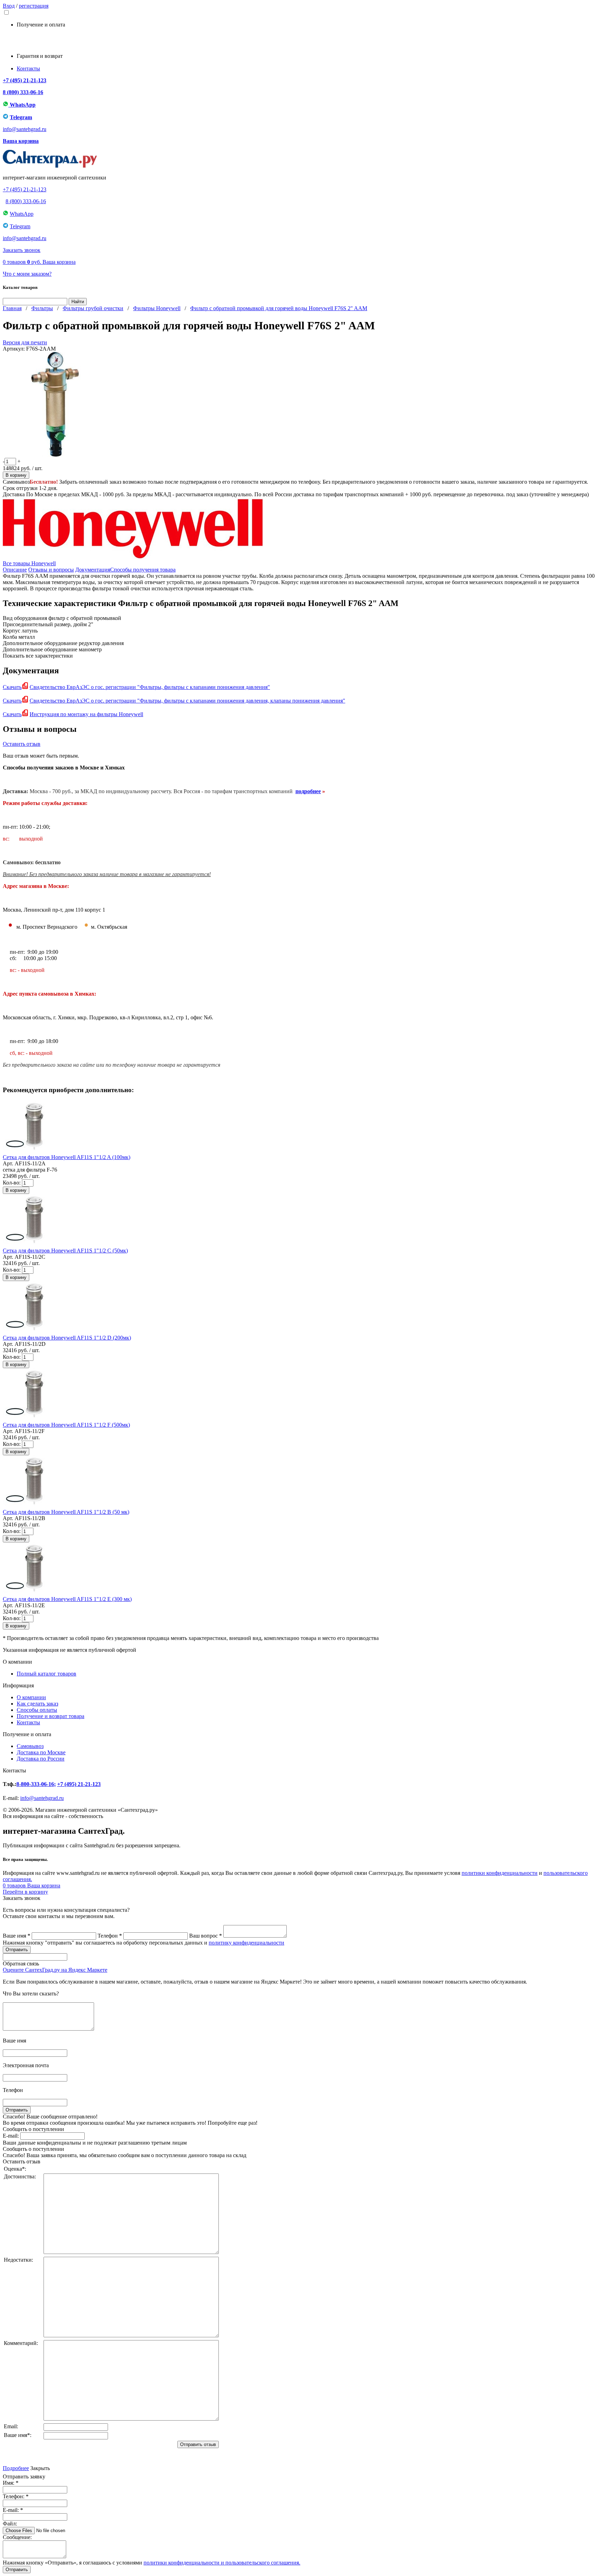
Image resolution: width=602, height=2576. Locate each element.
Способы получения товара (143, 570)
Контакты (28, 68)
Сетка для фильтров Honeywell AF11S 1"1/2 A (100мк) (67, 1157)
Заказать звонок (22, 250)
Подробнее (16, 2468)
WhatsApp (22, 105)
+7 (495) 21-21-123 (25, 80)
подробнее (308, 791)
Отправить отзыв (198, 2444)
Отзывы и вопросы (51, 570)
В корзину (16, 475)
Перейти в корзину (25, 1892)
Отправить (17, 2570)
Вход (9, 6)
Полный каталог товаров (47, 1674)
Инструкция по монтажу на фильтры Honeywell (86, 714)
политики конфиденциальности (500, 1873)
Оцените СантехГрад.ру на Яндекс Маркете (55, 1970)
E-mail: (11, 2136)
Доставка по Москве (41, 1752)
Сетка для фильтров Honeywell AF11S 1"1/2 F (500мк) (66, 1425)
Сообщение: (17, 2537)
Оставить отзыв (22, 744)
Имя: (11, 2483)
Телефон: (16, 2496)
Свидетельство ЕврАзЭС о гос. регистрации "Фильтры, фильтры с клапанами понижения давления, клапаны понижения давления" (187, 701)
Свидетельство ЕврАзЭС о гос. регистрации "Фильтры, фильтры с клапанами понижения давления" (150, 687)
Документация (93, 570)
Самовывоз (30, 1746)
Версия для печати (25, 342)
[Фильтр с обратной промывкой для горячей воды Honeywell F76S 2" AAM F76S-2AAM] (55, 455)
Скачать (12, 687)
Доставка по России (41, 1759)
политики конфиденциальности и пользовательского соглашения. (222, 2563)
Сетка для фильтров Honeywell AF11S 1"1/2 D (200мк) (67, 1338)
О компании (31, 1697)
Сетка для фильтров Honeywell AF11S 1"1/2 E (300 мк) (67, 1599)
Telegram (21, 117)
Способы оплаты (37, 1710)
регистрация (34, 6)
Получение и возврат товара (51, 1716)
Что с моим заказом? (27, 274)
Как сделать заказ (37, 1704)
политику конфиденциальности (246, 1943)
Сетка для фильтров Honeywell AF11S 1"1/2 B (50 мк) (66, 1512)
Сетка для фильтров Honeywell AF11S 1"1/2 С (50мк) (65, 1251)
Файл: (10, 2524)
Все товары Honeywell (29, 563)
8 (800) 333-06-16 (23, 92)
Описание (15, 570)
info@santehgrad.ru (25, 129)
